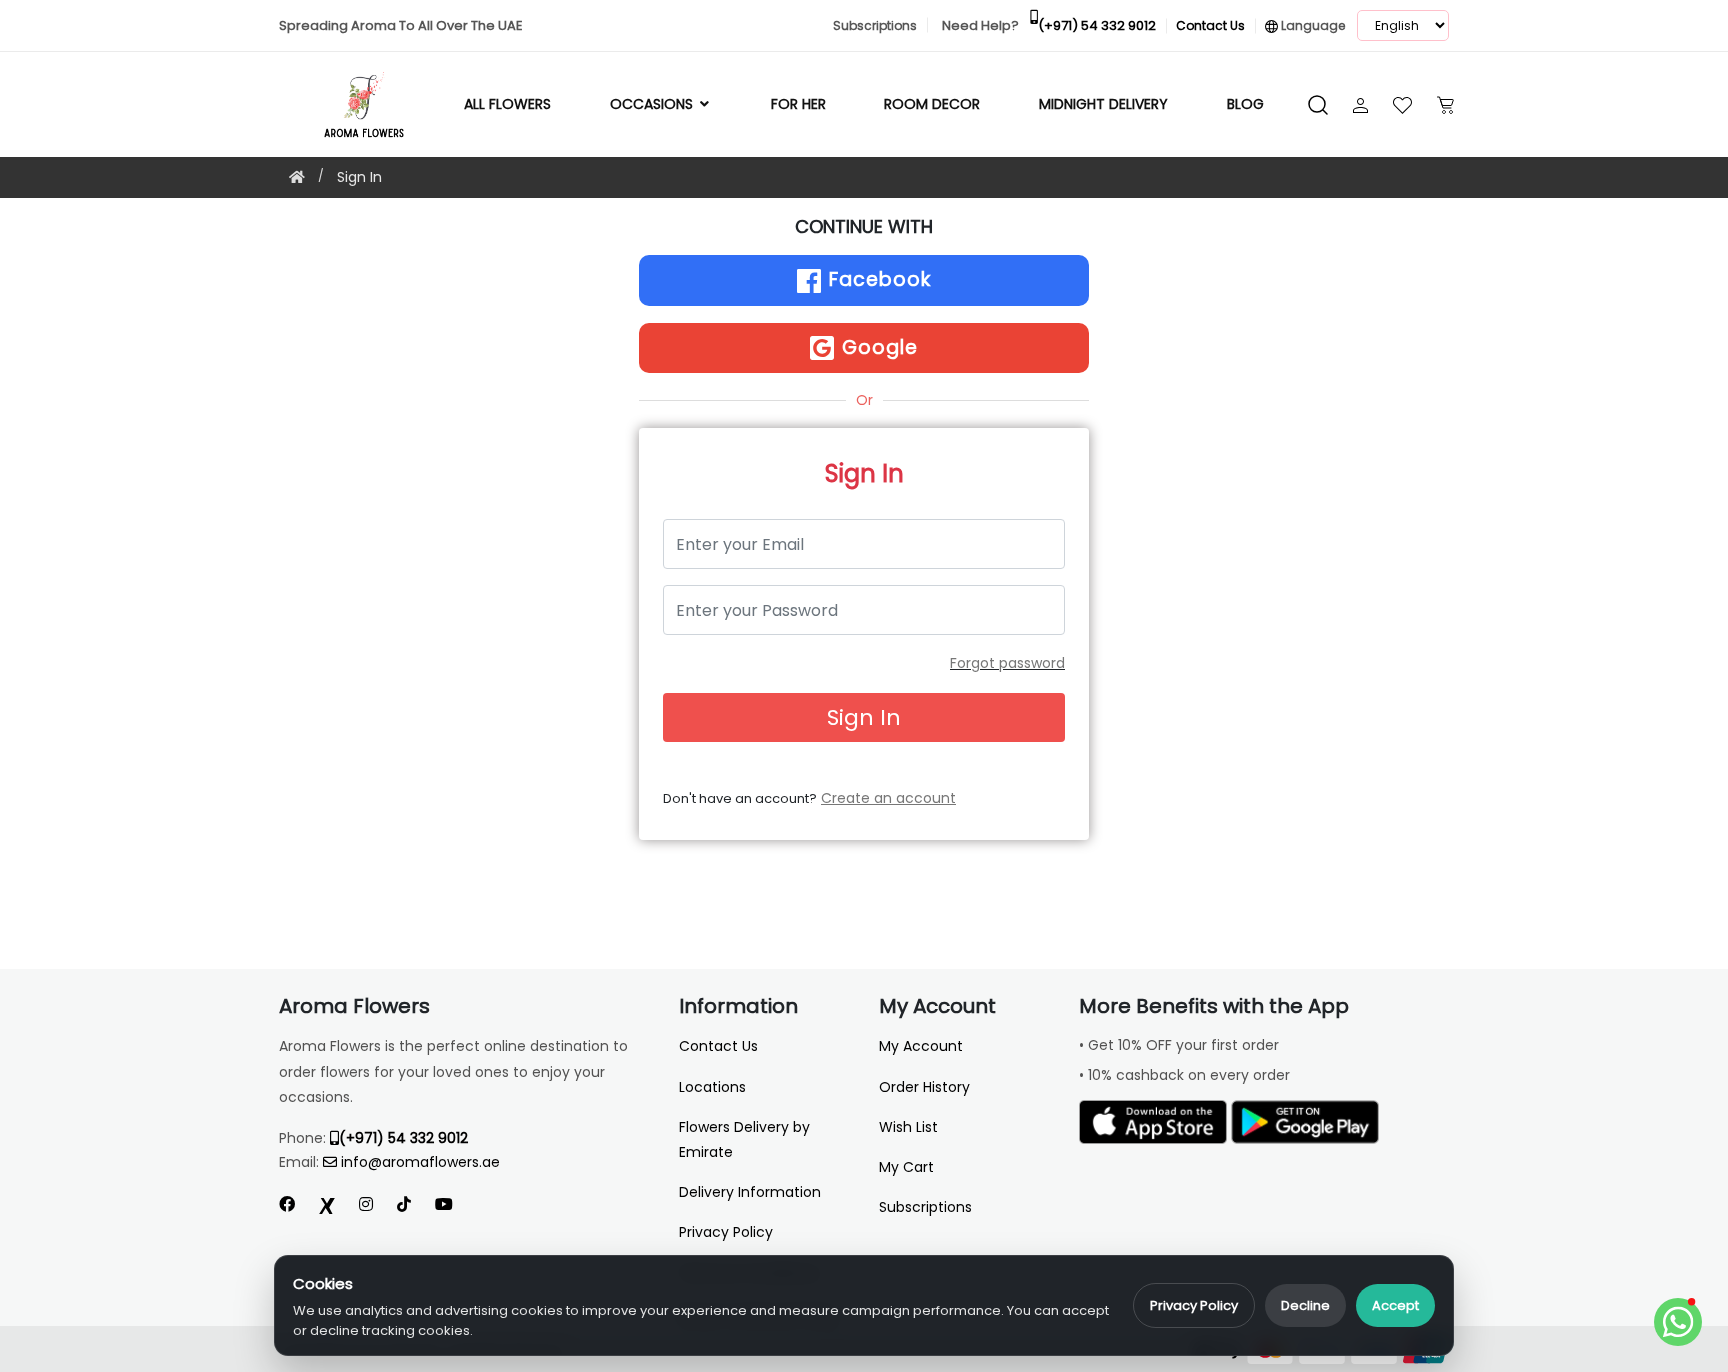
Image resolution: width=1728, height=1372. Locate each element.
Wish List (908, 1127)
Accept (1395, 1305)
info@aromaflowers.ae (420, 1162)
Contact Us (718, 1046)
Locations (712, 1087)
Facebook (877, 279)
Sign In (359, 177)
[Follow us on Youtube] (452, 1204)
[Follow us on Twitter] (327, 1204)
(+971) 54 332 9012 (403, 1138)
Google (877, 347)
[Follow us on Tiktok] (404, 1204)
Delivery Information (750, 1192)
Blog (1245, 104)
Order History (924, 1087)
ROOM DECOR (932, 104)
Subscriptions (925, 1207)
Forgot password (1007, 663)
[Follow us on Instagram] (366, 1204)
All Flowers (507, 104)
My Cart (906, 1167)
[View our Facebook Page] (287, 1204)
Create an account (888, 798)
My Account (921, 1046)
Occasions (653, 104)
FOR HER (798, 104)
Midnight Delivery (1103, 104)
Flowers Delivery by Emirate (744, 1139)
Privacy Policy (1194, 1305)
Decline (1305, 1305)
